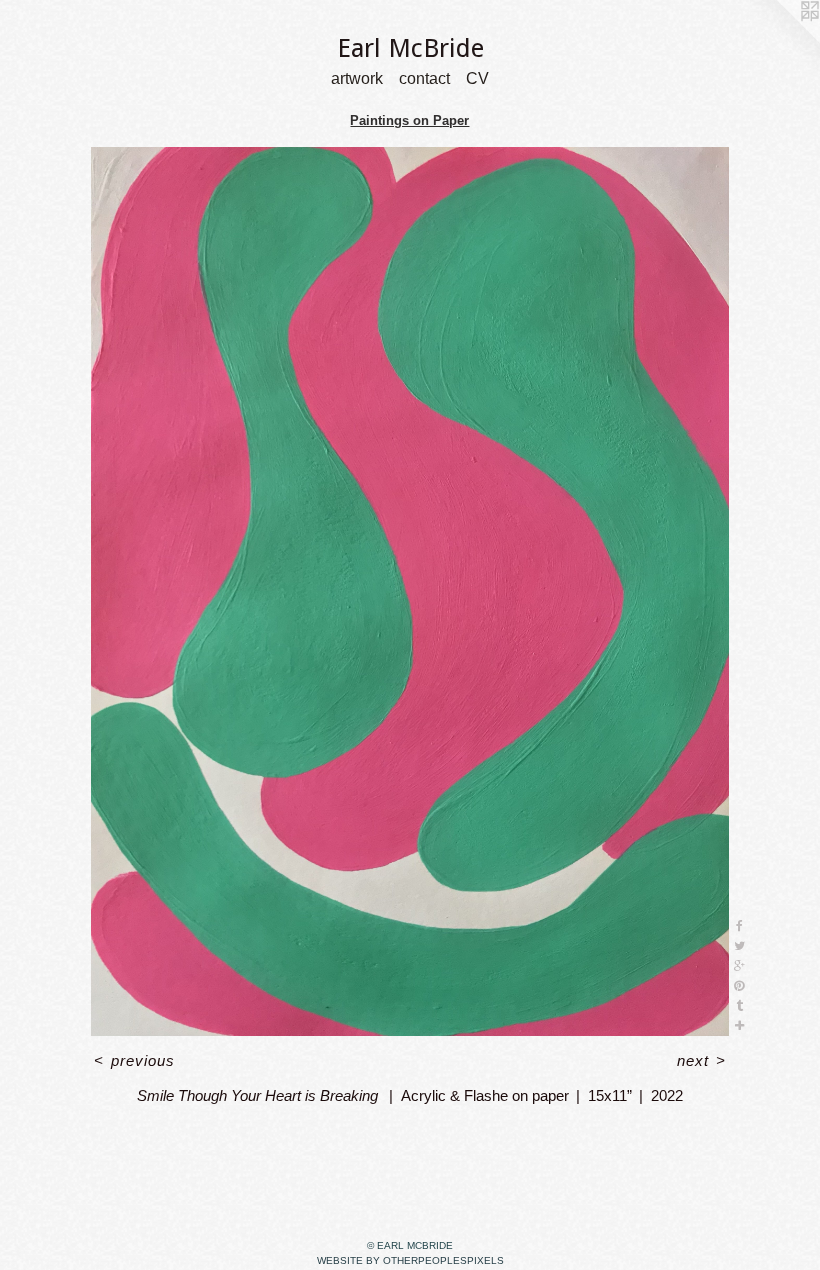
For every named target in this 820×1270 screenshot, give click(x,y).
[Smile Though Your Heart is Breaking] (410, 591)
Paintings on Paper (409, 120)
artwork (357, 80)
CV (477, 80)
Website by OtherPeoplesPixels (410, 1260)
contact (424, 80)
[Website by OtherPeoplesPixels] (780, 40)
